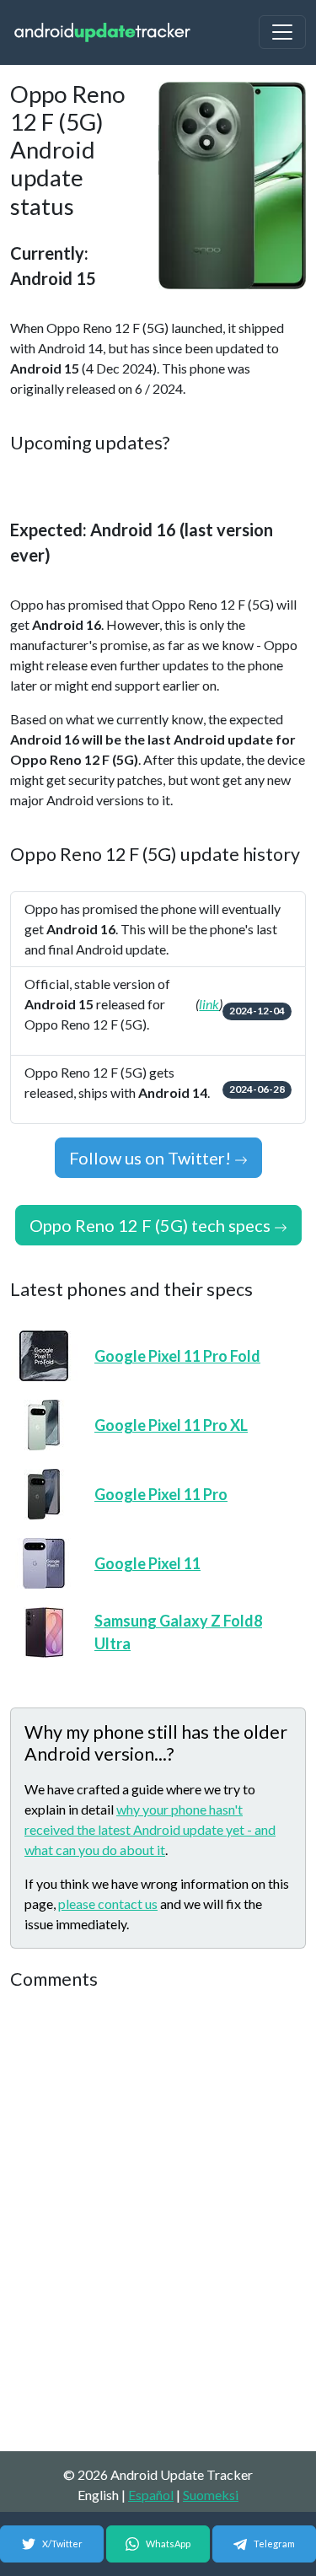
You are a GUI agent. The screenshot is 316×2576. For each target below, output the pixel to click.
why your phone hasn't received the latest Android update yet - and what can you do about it (150, 1829)
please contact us (108, 1904)
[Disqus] (158, 2222)
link (209, 1004)
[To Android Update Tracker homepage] (103, 32)
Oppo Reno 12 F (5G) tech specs (152, 1225)
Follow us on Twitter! (152, 1158)
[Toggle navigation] (282, 32)
